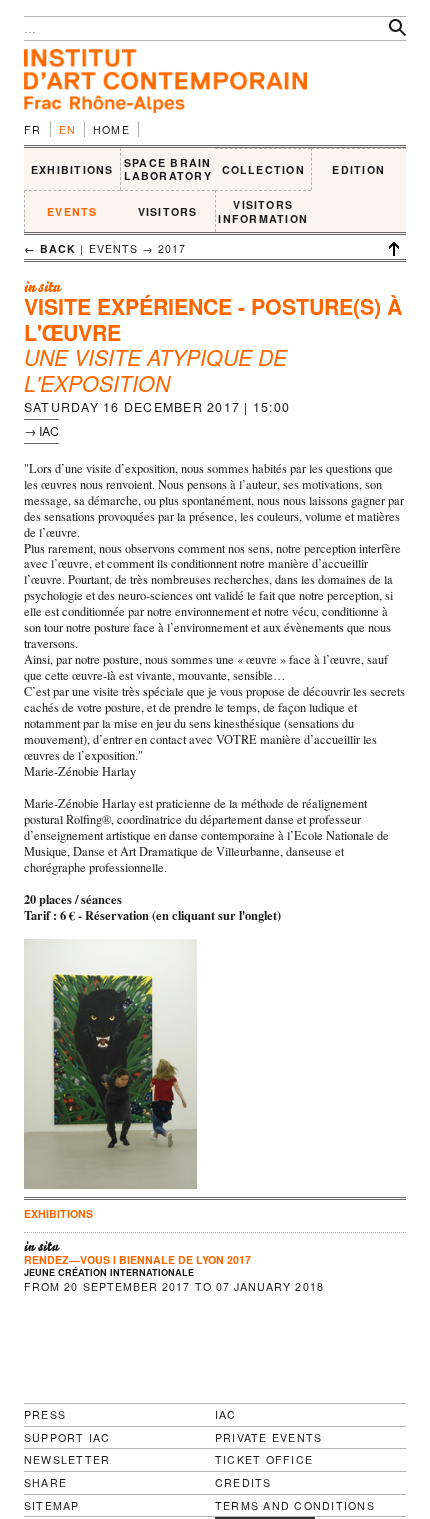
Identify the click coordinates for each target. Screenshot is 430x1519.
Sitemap (52, 1506)
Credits (243, 1483)
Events (72, 211)
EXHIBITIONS (72, 169)
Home (111, 129)
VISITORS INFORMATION (263, 211)
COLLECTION (263, 169)
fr (33, 129)
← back (50, 248)
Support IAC (67, 1437)
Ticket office (264, 1459)
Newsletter (67, 1459)
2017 (172, 248)
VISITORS (168, 211)
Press (45, 1414)
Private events (268, 1437)
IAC (226, 1414)
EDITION (358, 169)
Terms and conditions (295, 1506)
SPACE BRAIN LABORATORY (168, 169)
